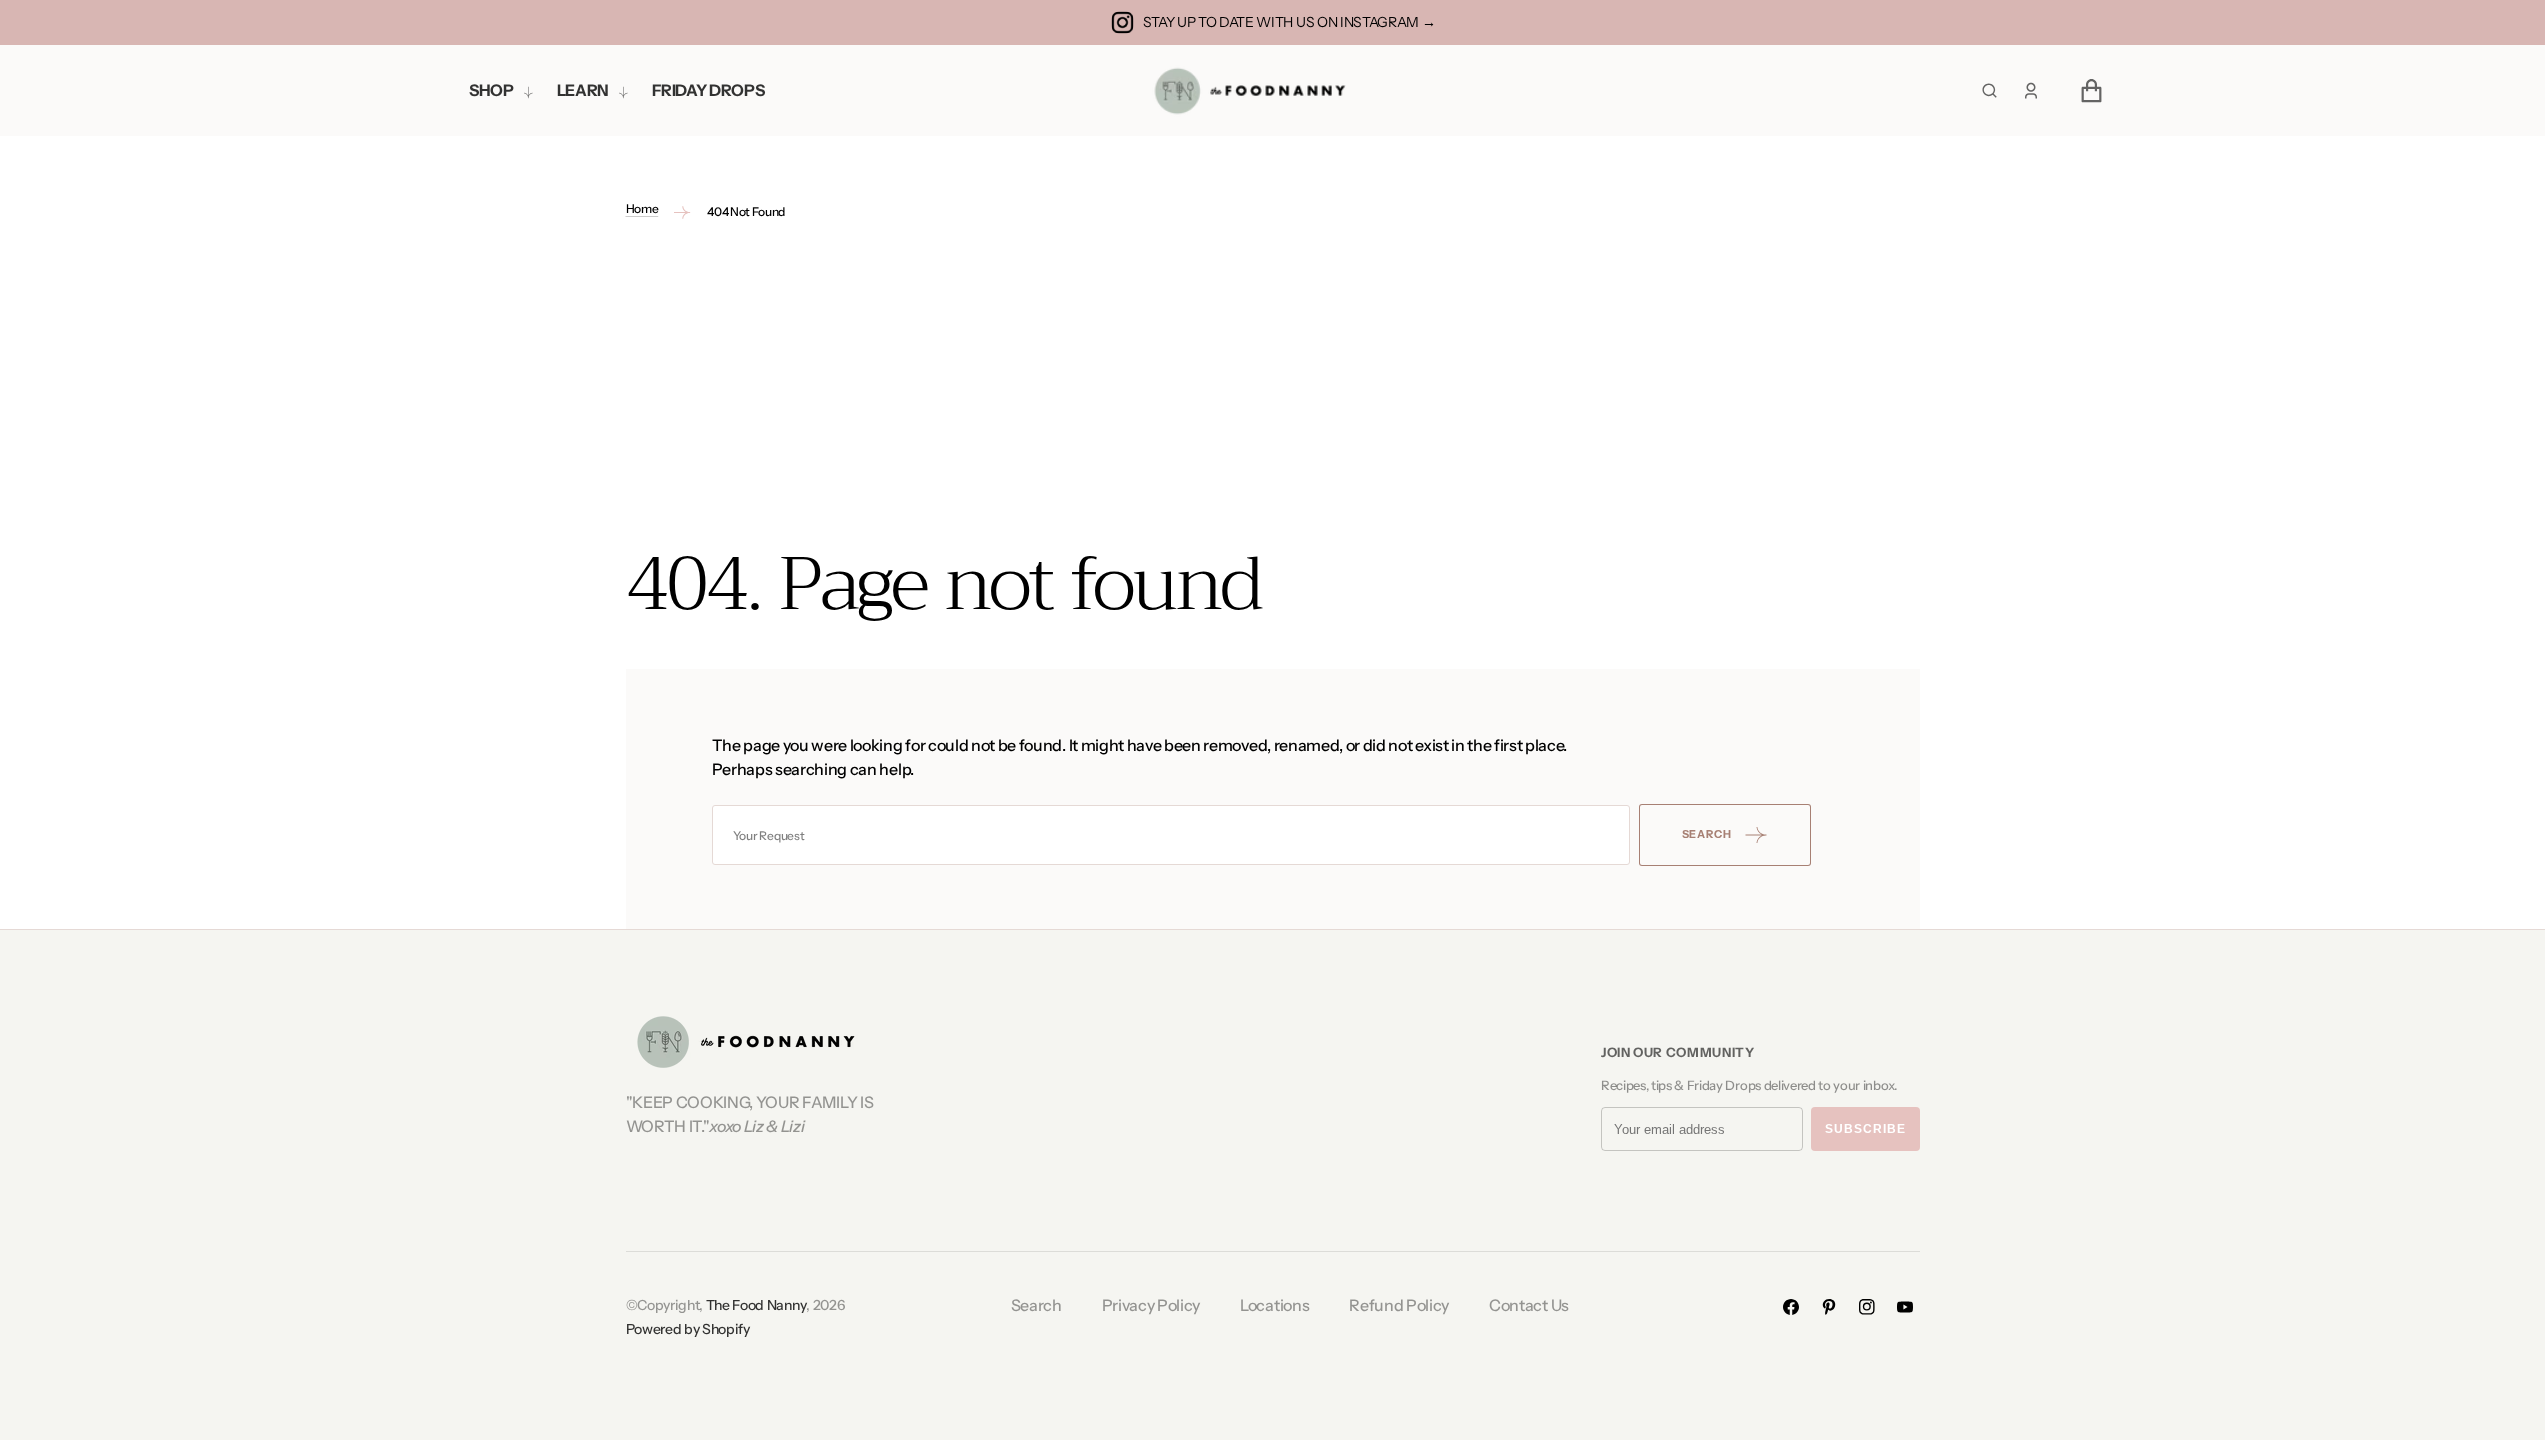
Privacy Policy (1151, 1305)
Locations (1274, 1305)
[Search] (1989, 90)
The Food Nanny (756, 1305)
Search (1036, 1305)
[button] (2031, 91)
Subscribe (1865, 1129)
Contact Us (1529, 1305)
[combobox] (1171, 835)
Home (642, 208)
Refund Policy (1399, 1305)
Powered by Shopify (688, 1329)
